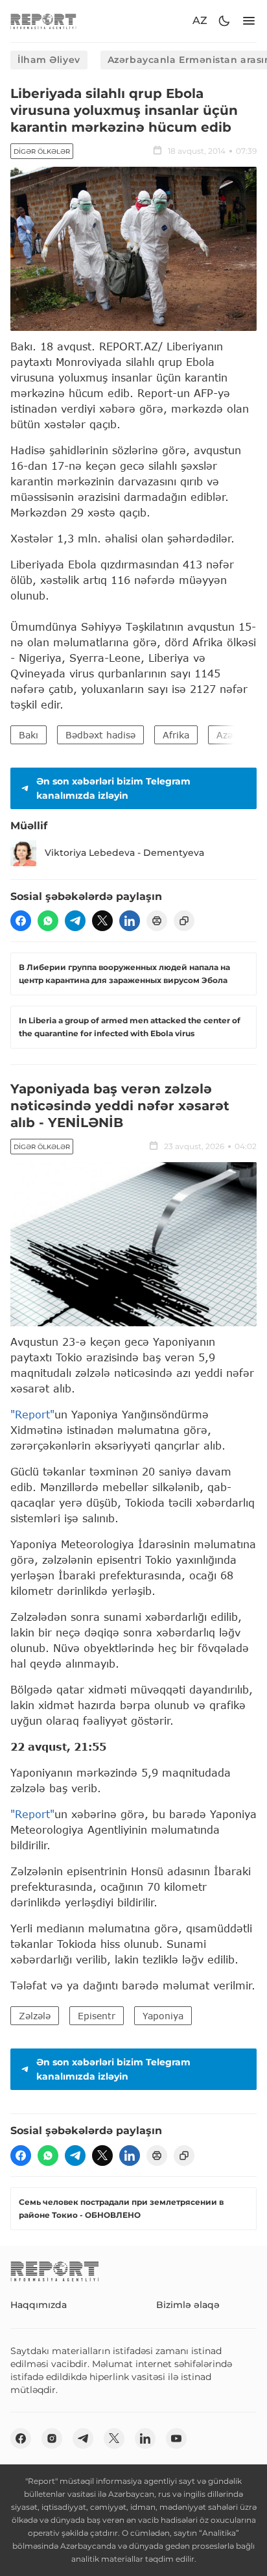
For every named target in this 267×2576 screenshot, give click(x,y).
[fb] (21, 921)
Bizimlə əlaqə (188, 2305)
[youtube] (176, 2438)
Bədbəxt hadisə (100, 735)
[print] (157, 921)
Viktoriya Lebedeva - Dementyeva (124, 853)
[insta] (52, 2438)
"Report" (32, 1414)
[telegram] (75, 921)
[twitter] (102, 921)
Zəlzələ (35, 2016)
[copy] (184, 921)
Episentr (97, 2016)
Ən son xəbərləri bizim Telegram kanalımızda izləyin (113, 788)
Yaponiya (163, 2016)
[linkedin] (130, 921)
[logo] (43, 21)
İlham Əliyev (49, 60)
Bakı (29, 735)
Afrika (176, 735)
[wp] (48, 921)
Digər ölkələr (42, 152)
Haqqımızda (39, 2305)
